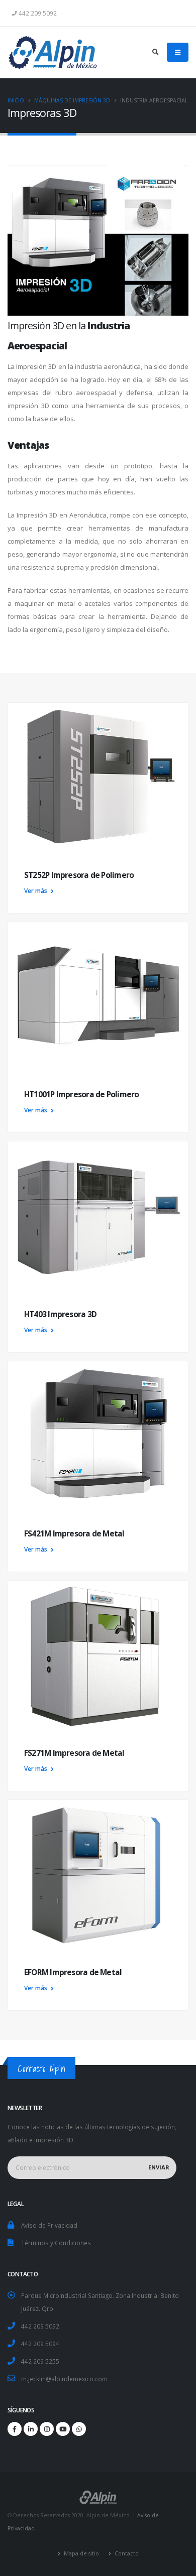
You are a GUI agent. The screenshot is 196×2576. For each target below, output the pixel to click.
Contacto (126, 2553)
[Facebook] (15, 2429)
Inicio (16, 100)
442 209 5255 (40, 2361)
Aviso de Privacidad (49, 2225)
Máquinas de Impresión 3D (72, 100)
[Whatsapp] (79, 2429)
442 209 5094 (40, 2344)
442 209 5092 (40, 2326)
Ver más (36, 890)
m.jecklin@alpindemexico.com (64, 2379)
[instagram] (47, 2429)
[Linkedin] (31, 2429)
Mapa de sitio (81, 2553)
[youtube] (63, 2429)
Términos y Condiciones (56, 2243)
